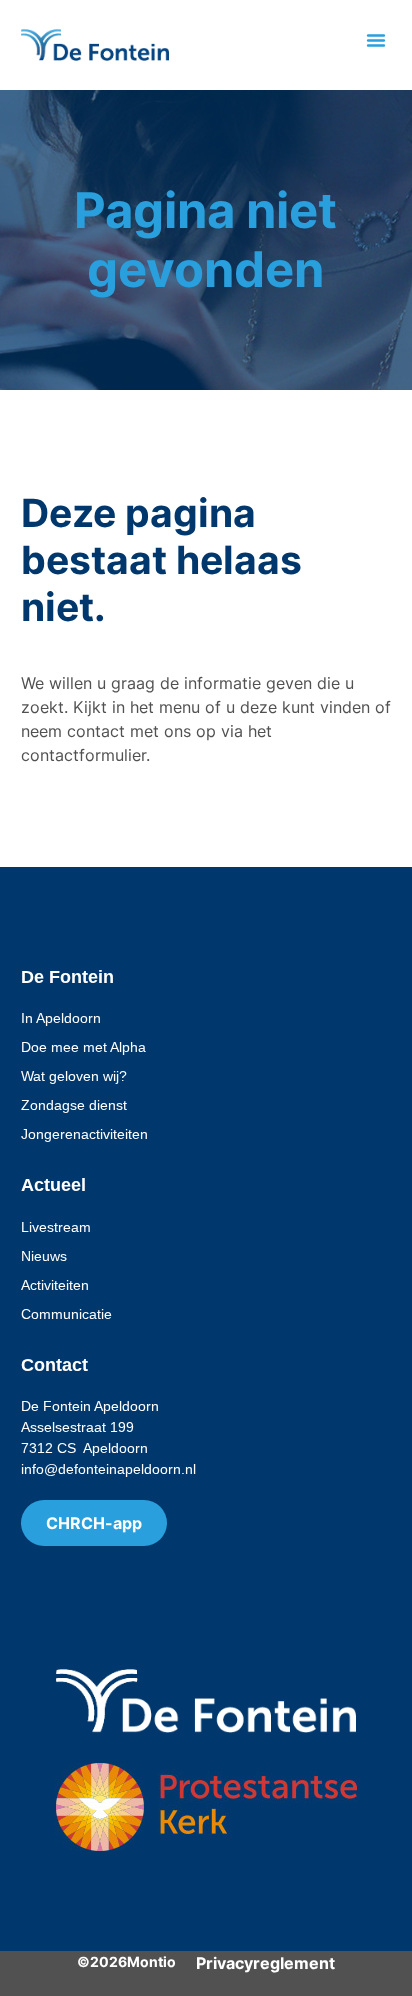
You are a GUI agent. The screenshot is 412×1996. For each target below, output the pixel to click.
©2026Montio (126, 1961)
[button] (376, 40)
